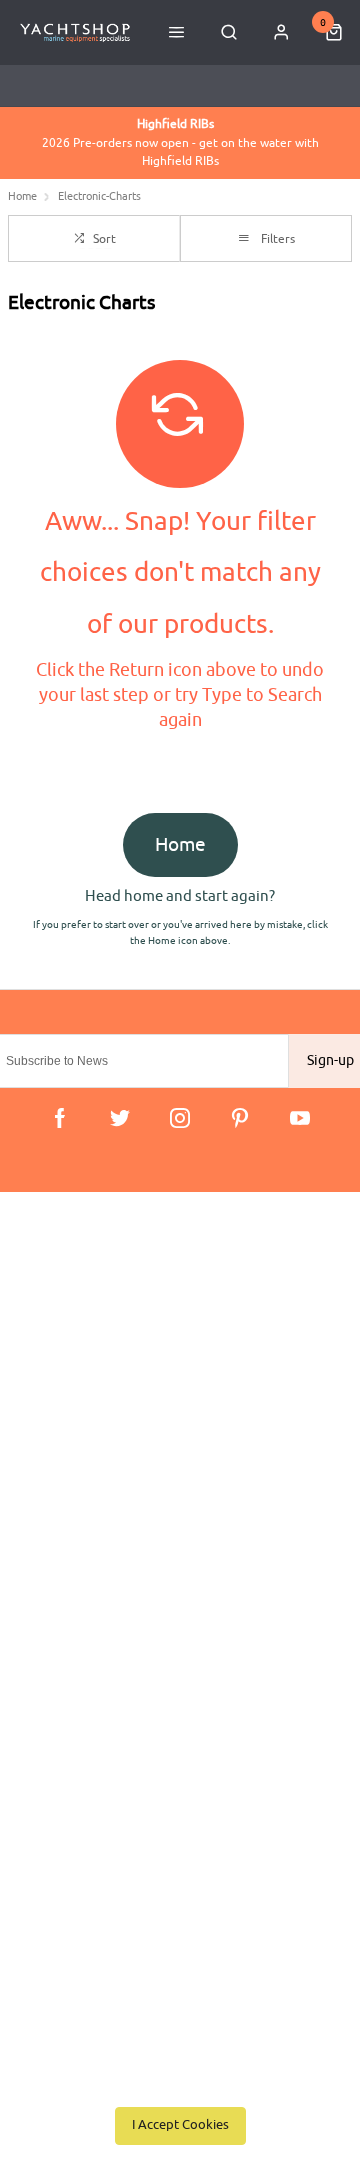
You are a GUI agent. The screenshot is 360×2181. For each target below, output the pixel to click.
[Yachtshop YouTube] (300, 1118)
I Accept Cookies (180, 2125)
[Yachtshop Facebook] (60, 1118)
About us (50, 1520)
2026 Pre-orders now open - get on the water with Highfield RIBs (180, 142)
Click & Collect (66, 1322)
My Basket (54, 1546)
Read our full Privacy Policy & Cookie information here (180, 2081)
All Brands (54, 1598)
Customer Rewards (79, 1572)
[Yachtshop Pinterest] (240, 1118)
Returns (46, 1374)
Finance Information (82, 1348)
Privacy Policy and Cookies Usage (121, 1426)
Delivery (48, 1296)
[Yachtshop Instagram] (180, 1118)
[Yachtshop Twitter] (120, 1118)
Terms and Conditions (87, 1400)
